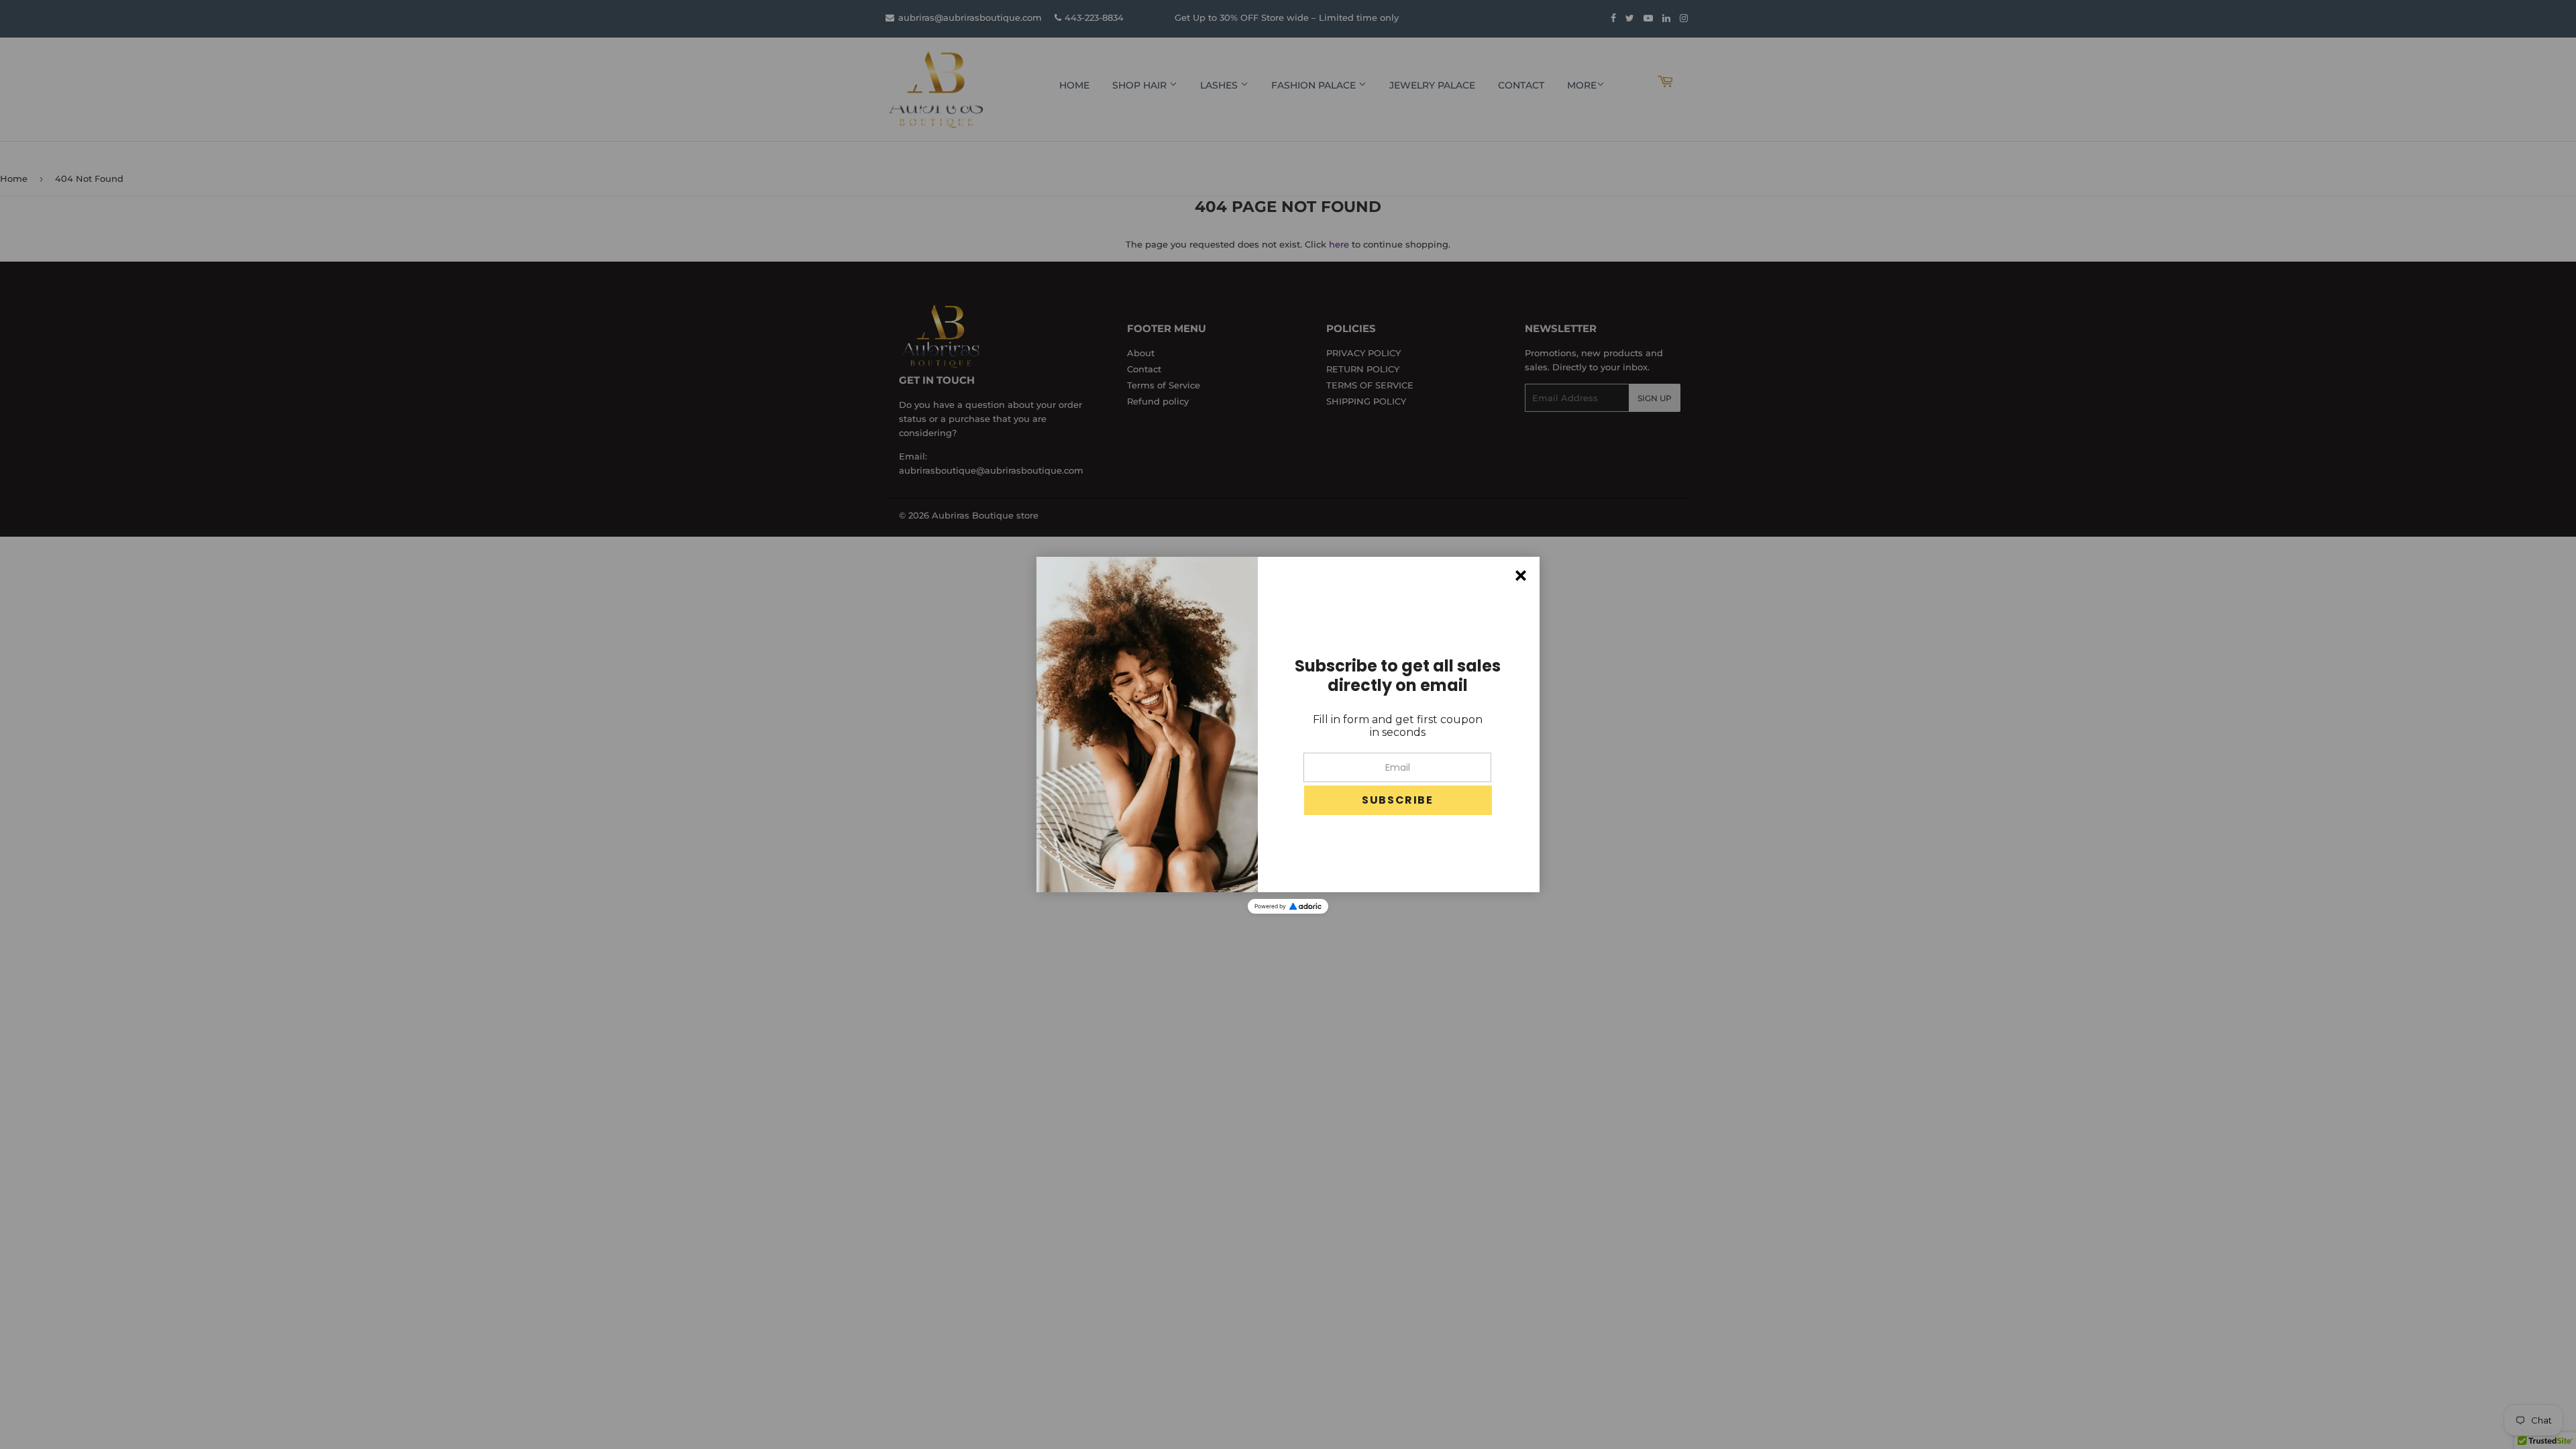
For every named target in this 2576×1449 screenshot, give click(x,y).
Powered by (1270, 906)
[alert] (1288, 724)
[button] (1398, 800)
